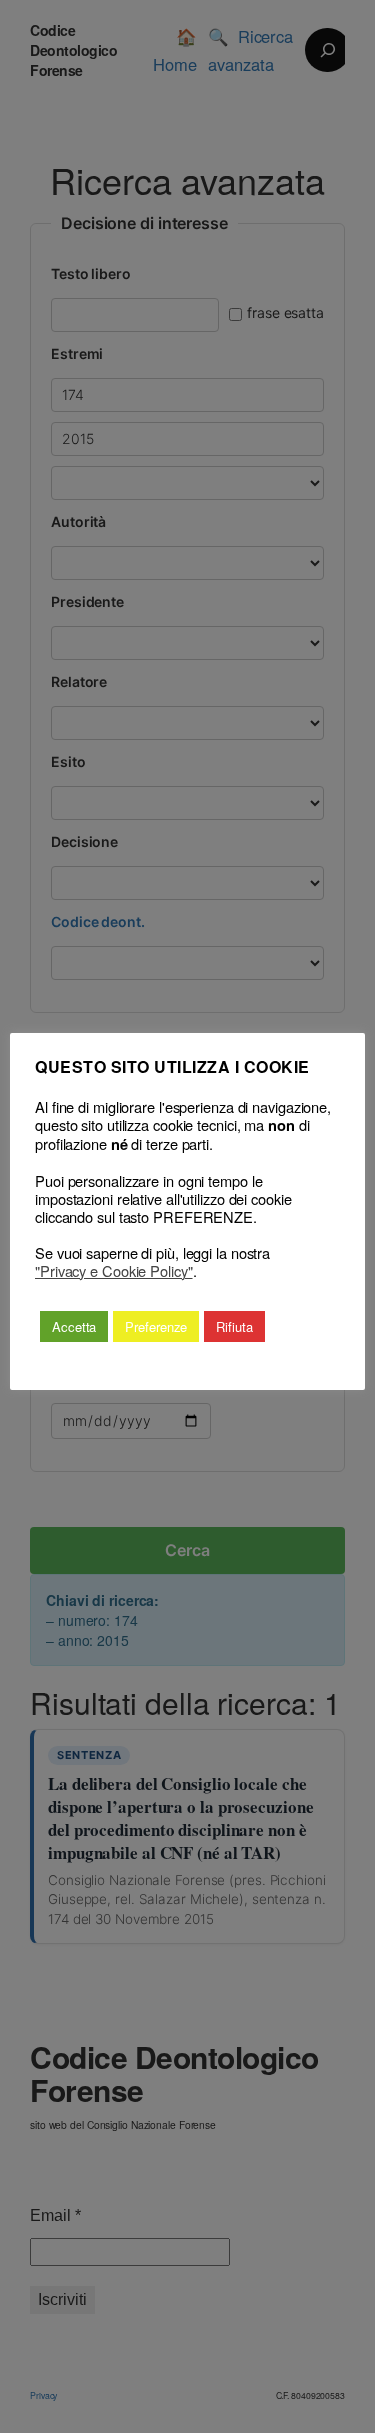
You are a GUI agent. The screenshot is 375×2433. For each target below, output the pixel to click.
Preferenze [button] (156, 1326)
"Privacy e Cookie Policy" (114, 1271)
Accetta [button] (74, 1326)
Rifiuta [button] (234, 1326)
